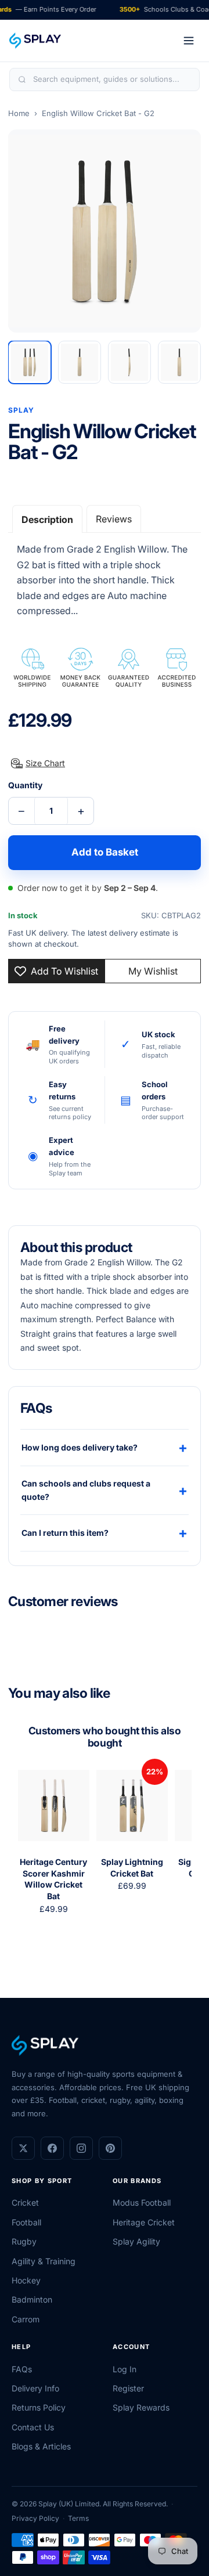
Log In (125, 2369)
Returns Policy (39, 2407)
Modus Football (142, 2202)
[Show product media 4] (179, 362)
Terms (78, 2518)
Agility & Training (44, 2261)
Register (128, 2388)
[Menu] (189, 41)
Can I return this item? (105, 1533)
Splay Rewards (141, 2407)
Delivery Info (35, 2388)
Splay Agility (136, 2241)
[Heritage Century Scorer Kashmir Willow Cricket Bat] (54, 1805)
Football (26, 2222)
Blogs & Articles (41, 2446)
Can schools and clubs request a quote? (105, 1490)
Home (19, 113)
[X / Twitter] (23, 2148)
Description (47, 519)
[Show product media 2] (80, 362)
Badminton (32, 2299)
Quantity (25, 785)
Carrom (26, 2319)
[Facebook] (52, 2148)
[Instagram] (81, 2148)
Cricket (25, 2202)
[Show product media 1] (30, 362)
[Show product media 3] (129, 362)
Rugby (24, 2241)
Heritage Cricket (144, 2222)
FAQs (22, 2369)
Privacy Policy (35, 2518)
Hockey (26, 2280)
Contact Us (33, 2427)
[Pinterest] (110, 2148)
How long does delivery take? (105, 1447)
